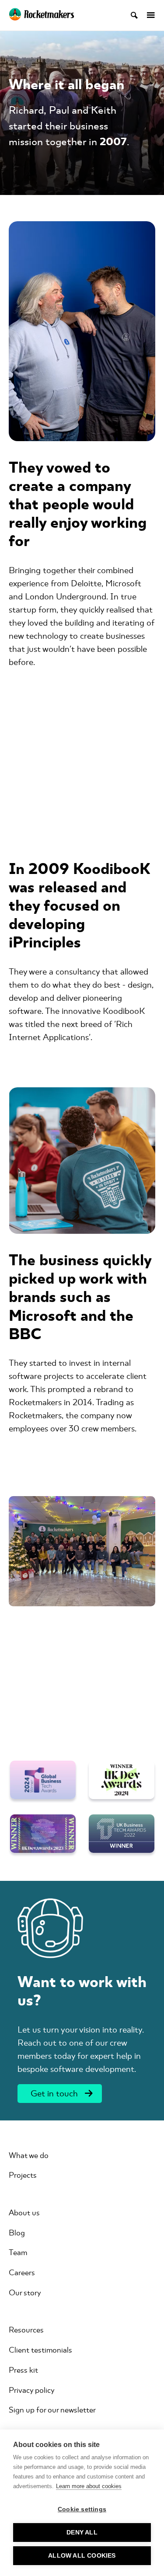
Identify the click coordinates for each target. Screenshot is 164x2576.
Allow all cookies (82, 2556)
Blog (17, 2233)
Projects (23, 2175)
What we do (29, 2155)
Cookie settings (82, 2509)
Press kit (23, 2370)
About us (24, 2213)
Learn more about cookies (89, 2486)
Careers (22, 2273)
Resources (26, 2330)
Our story (25, 2293)
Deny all (82, 2532)
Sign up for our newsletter (52, 2410)
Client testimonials (40, 2350)
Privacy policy (32, 2390)
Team (18, 2252)
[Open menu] (147, 15)
